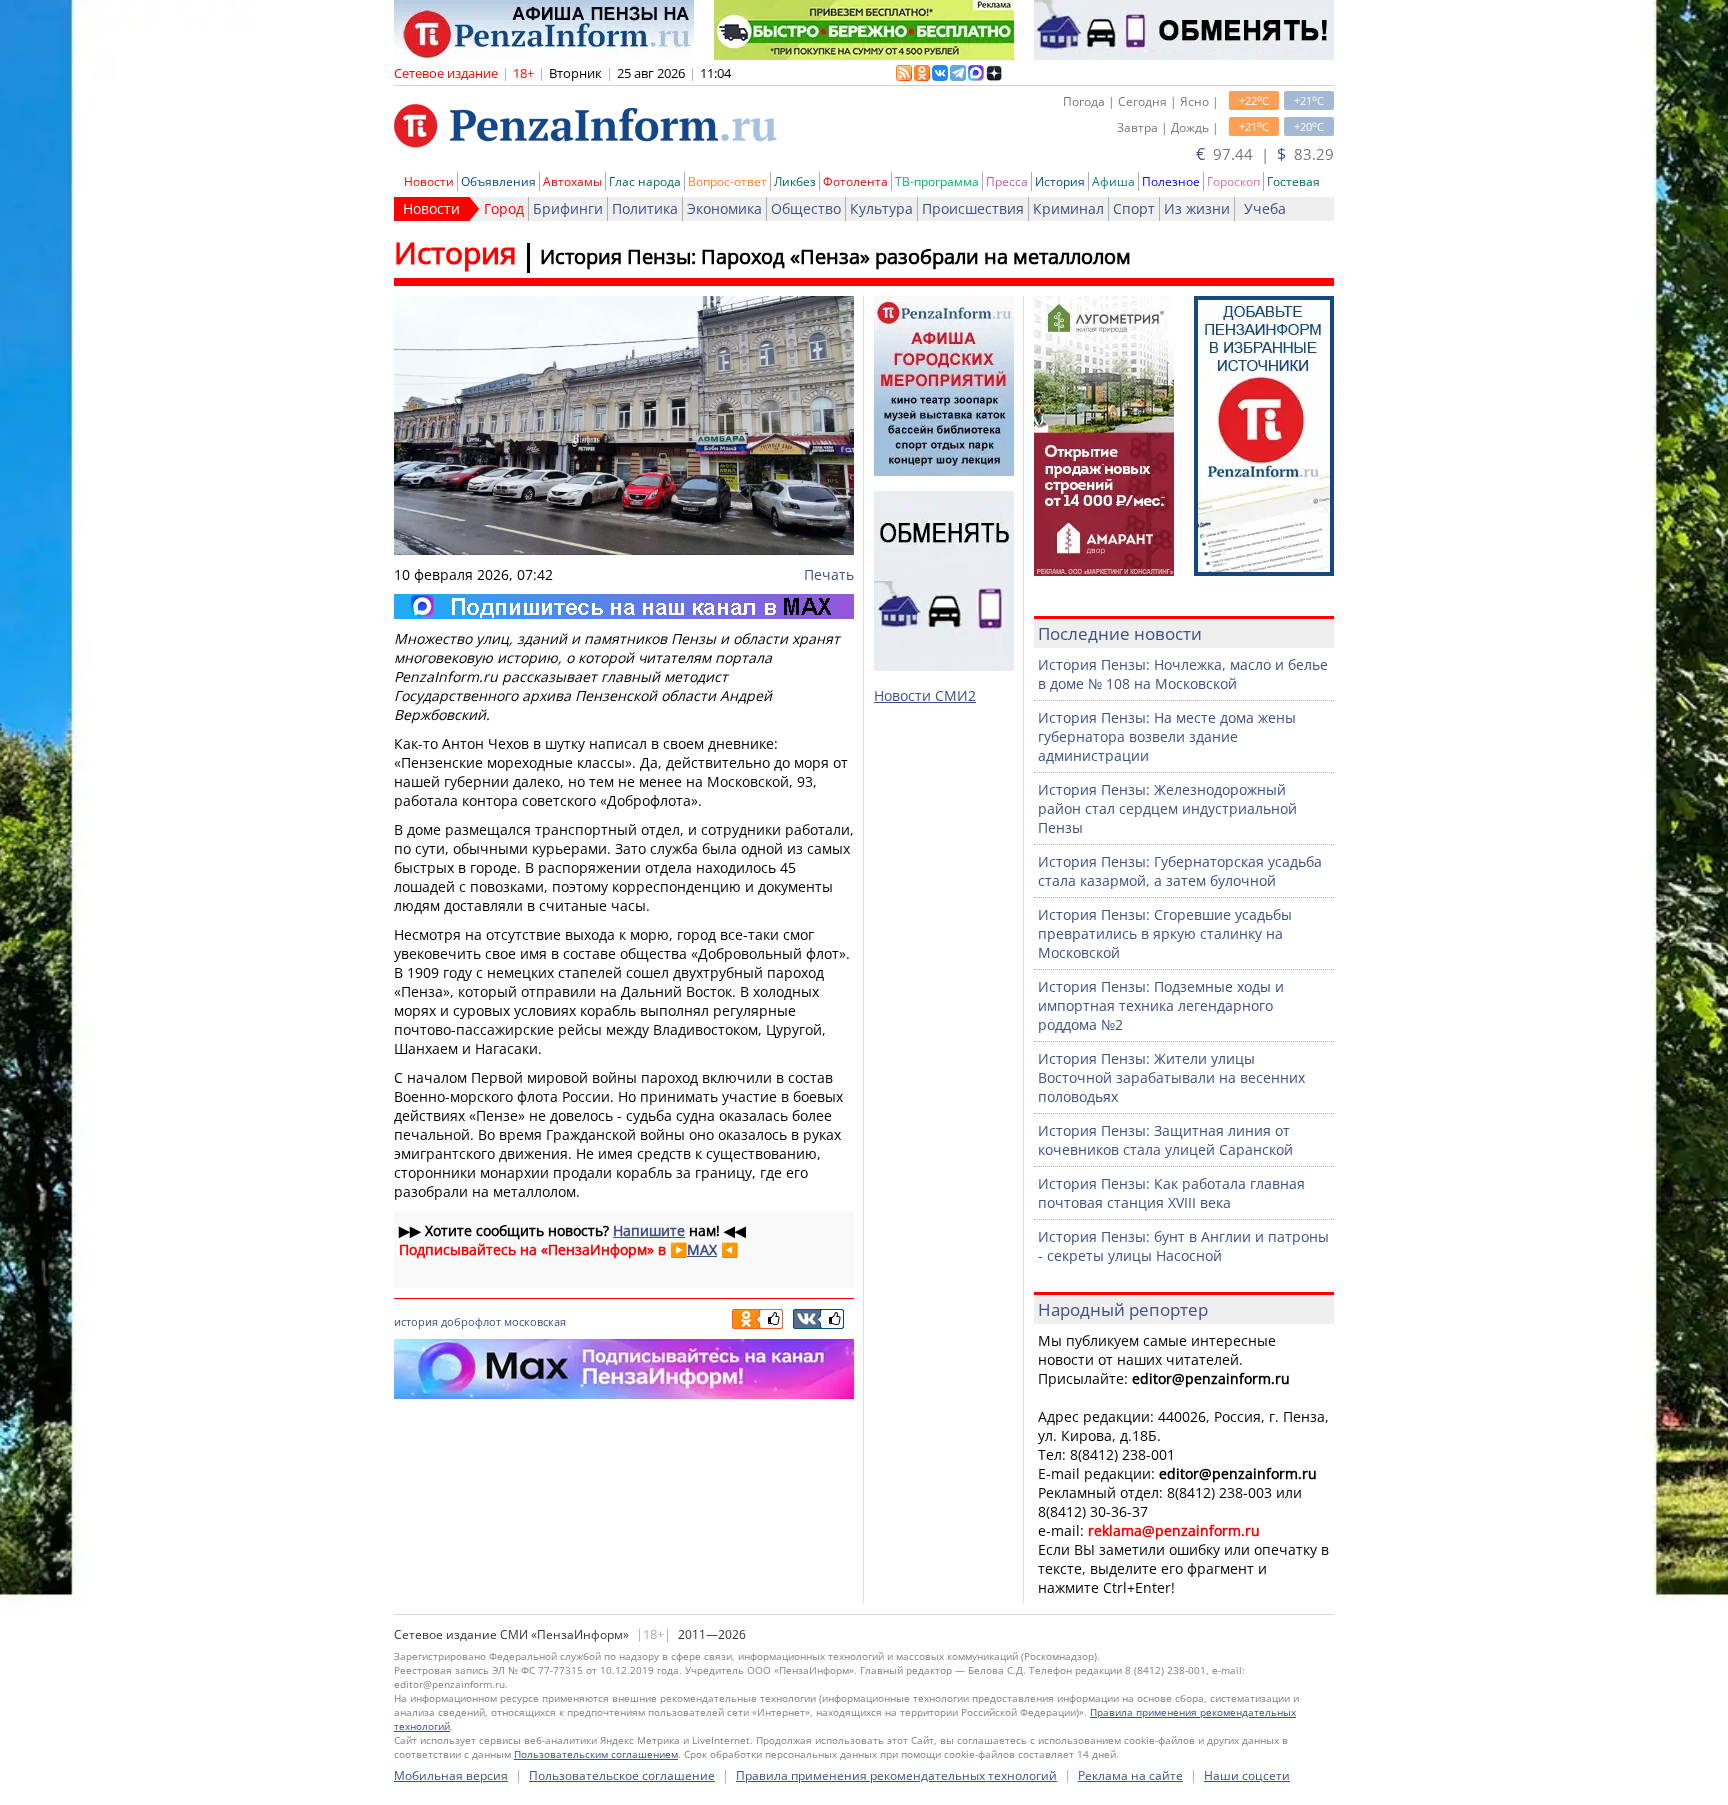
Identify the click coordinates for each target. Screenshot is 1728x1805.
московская (535, 1321)
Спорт (1134, 208)
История (1060, 181)
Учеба (1265, 208)
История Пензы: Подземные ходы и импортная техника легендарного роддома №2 (1161, 1005)
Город (504, 208)
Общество (806, 208)
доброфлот (471, 1321)
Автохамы (572, 181)
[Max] (624, 606)
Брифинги (568, 208)
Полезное (1171, 181)
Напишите (649, 1230)
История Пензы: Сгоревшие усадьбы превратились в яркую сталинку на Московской (1165, 933)
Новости (429, 181)
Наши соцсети (1247, 1775)
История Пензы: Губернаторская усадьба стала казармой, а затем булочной (1180, 871)
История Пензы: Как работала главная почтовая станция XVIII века (1171, 1193)
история (416, 1321)
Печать (829, 574)
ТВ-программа (937, 181)
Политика (645, 208)
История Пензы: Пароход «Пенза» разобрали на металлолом (835, 256)
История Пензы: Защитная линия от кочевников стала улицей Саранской (1165, 1140)
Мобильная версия (451, 1775)
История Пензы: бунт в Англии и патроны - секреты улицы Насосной (1183, 1246)
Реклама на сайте (1130, 1775)
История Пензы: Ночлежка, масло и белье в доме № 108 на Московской (1183, 674)
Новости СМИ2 (925, 695)
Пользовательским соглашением (596, 1754)
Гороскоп (1233, 181)
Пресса (1007, 181)
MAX (702, 1249)
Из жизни (1197, 208)
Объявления (498, 181)
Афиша (1113, 181)
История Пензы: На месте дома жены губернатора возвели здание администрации (1167, 736)
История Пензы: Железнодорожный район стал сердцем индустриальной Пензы (1167, 808)
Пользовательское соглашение (622, 1775)
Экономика (724, 208)
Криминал (1068, 208)
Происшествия (973, 208)
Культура (881, 208)
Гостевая (1293, 181)
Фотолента (855, 181)
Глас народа (645, 181)
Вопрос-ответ (727, 181)
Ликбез (795, 181)
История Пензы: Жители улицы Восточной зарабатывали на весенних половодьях (1171, 1077)
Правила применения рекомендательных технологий (896, 1775)
